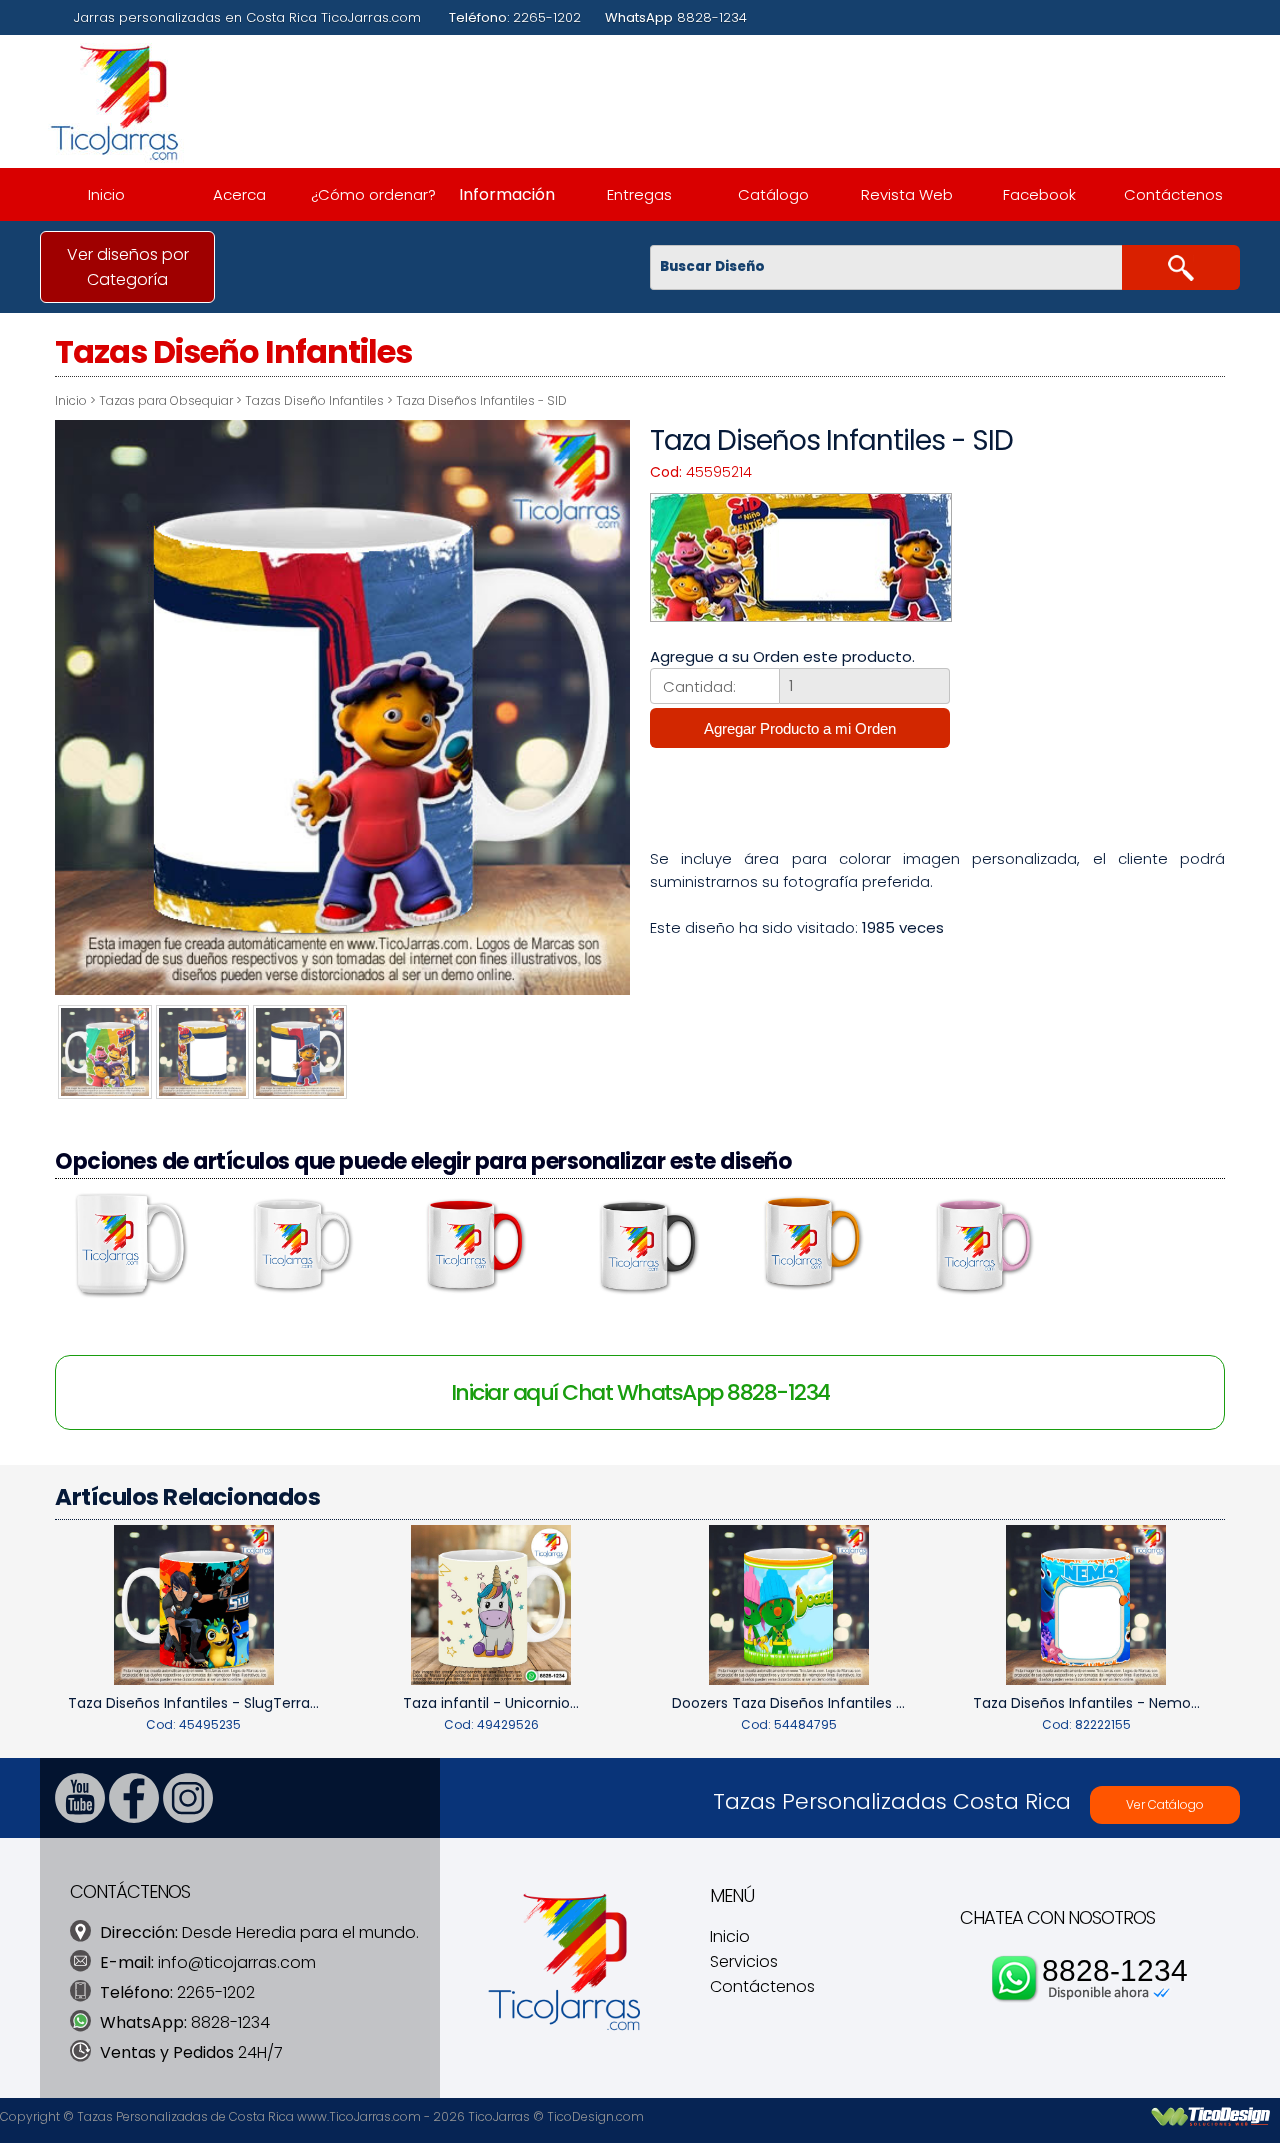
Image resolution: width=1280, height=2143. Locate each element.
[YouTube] (80, 1817)
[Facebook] (134, 1817)
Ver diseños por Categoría (128, 267)
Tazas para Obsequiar (166, 400)
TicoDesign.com (595, 2116)
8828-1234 (1115, 1970)
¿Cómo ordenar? (373, 194)
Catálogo (773, 194)
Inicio (106, 194)
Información (507, 194)
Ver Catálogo (1165, 1804)
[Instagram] (188, 1817)
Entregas (639, 194)
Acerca (239, 194)
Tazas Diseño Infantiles (314, 400)
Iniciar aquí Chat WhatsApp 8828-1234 (640, 1392)
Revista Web (907, 194)
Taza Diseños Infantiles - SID (481, 400)
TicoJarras (499, 2116)
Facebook (1039, 194)
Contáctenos (1173, 194)
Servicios (744, 1961)
